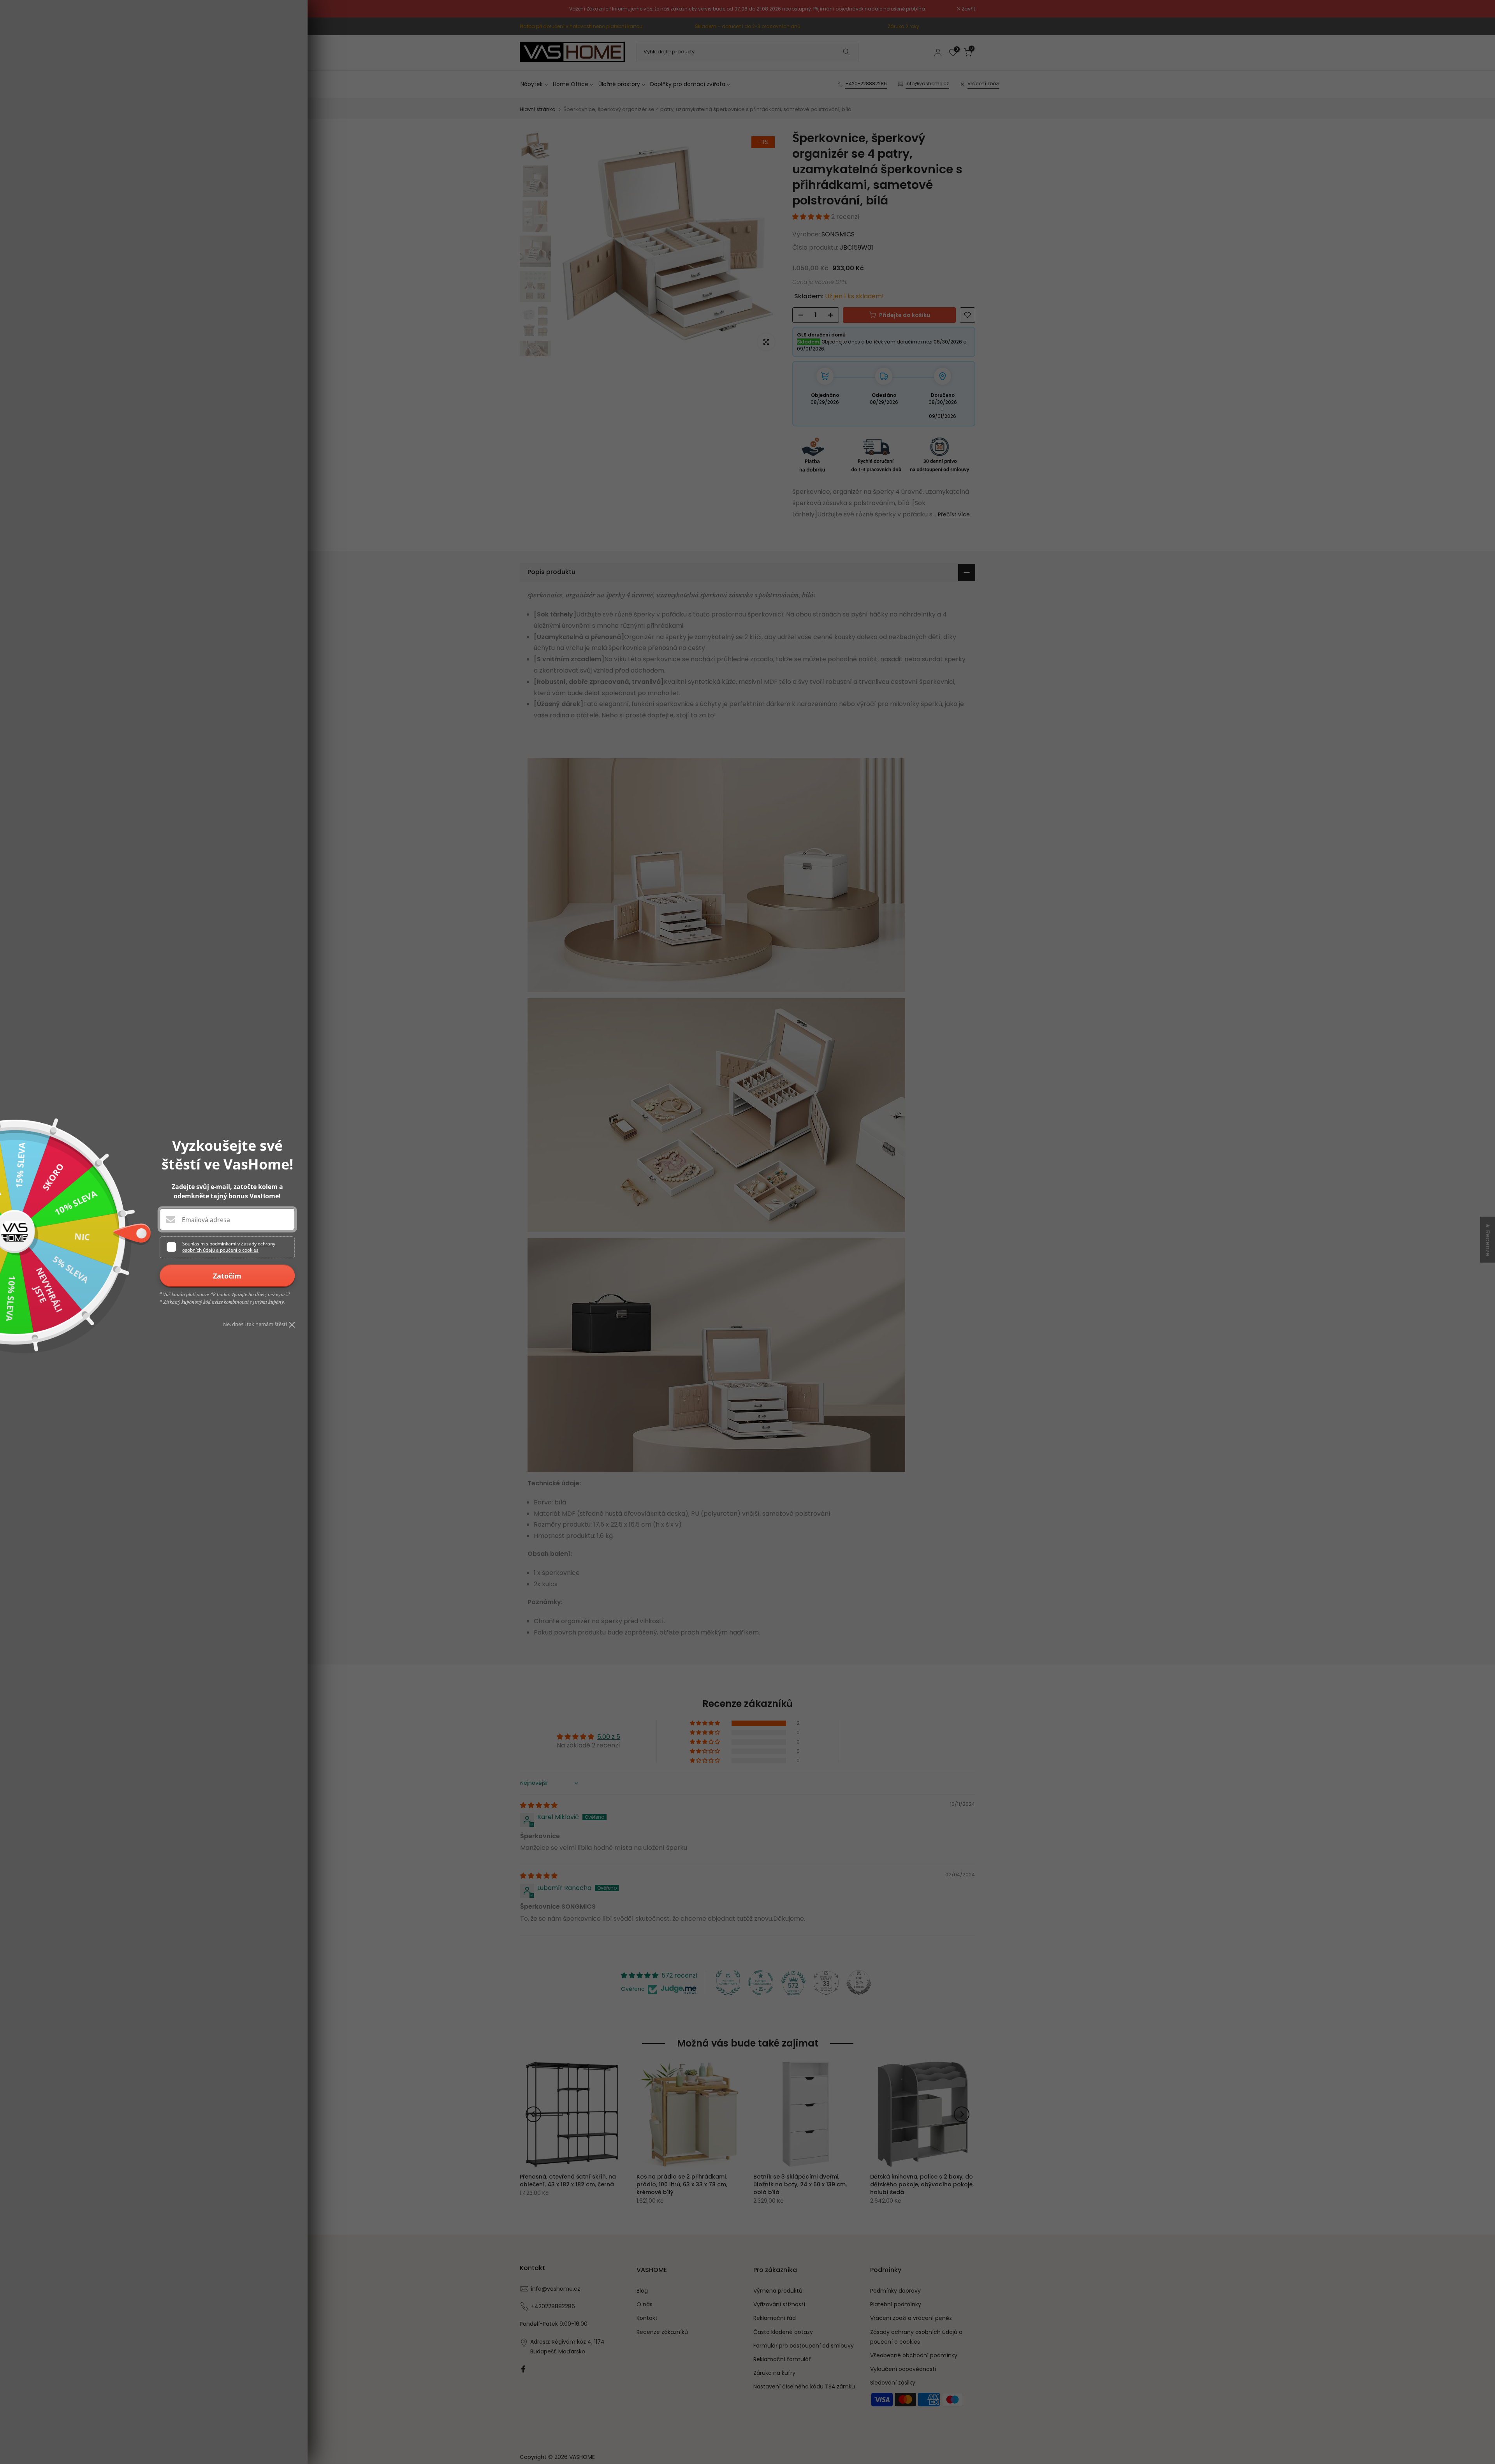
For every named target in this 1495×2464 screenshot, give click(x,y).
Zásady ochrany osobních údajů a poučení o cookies (229, 1247)
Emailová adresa (206, 1220)
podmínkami (223, 1244)
